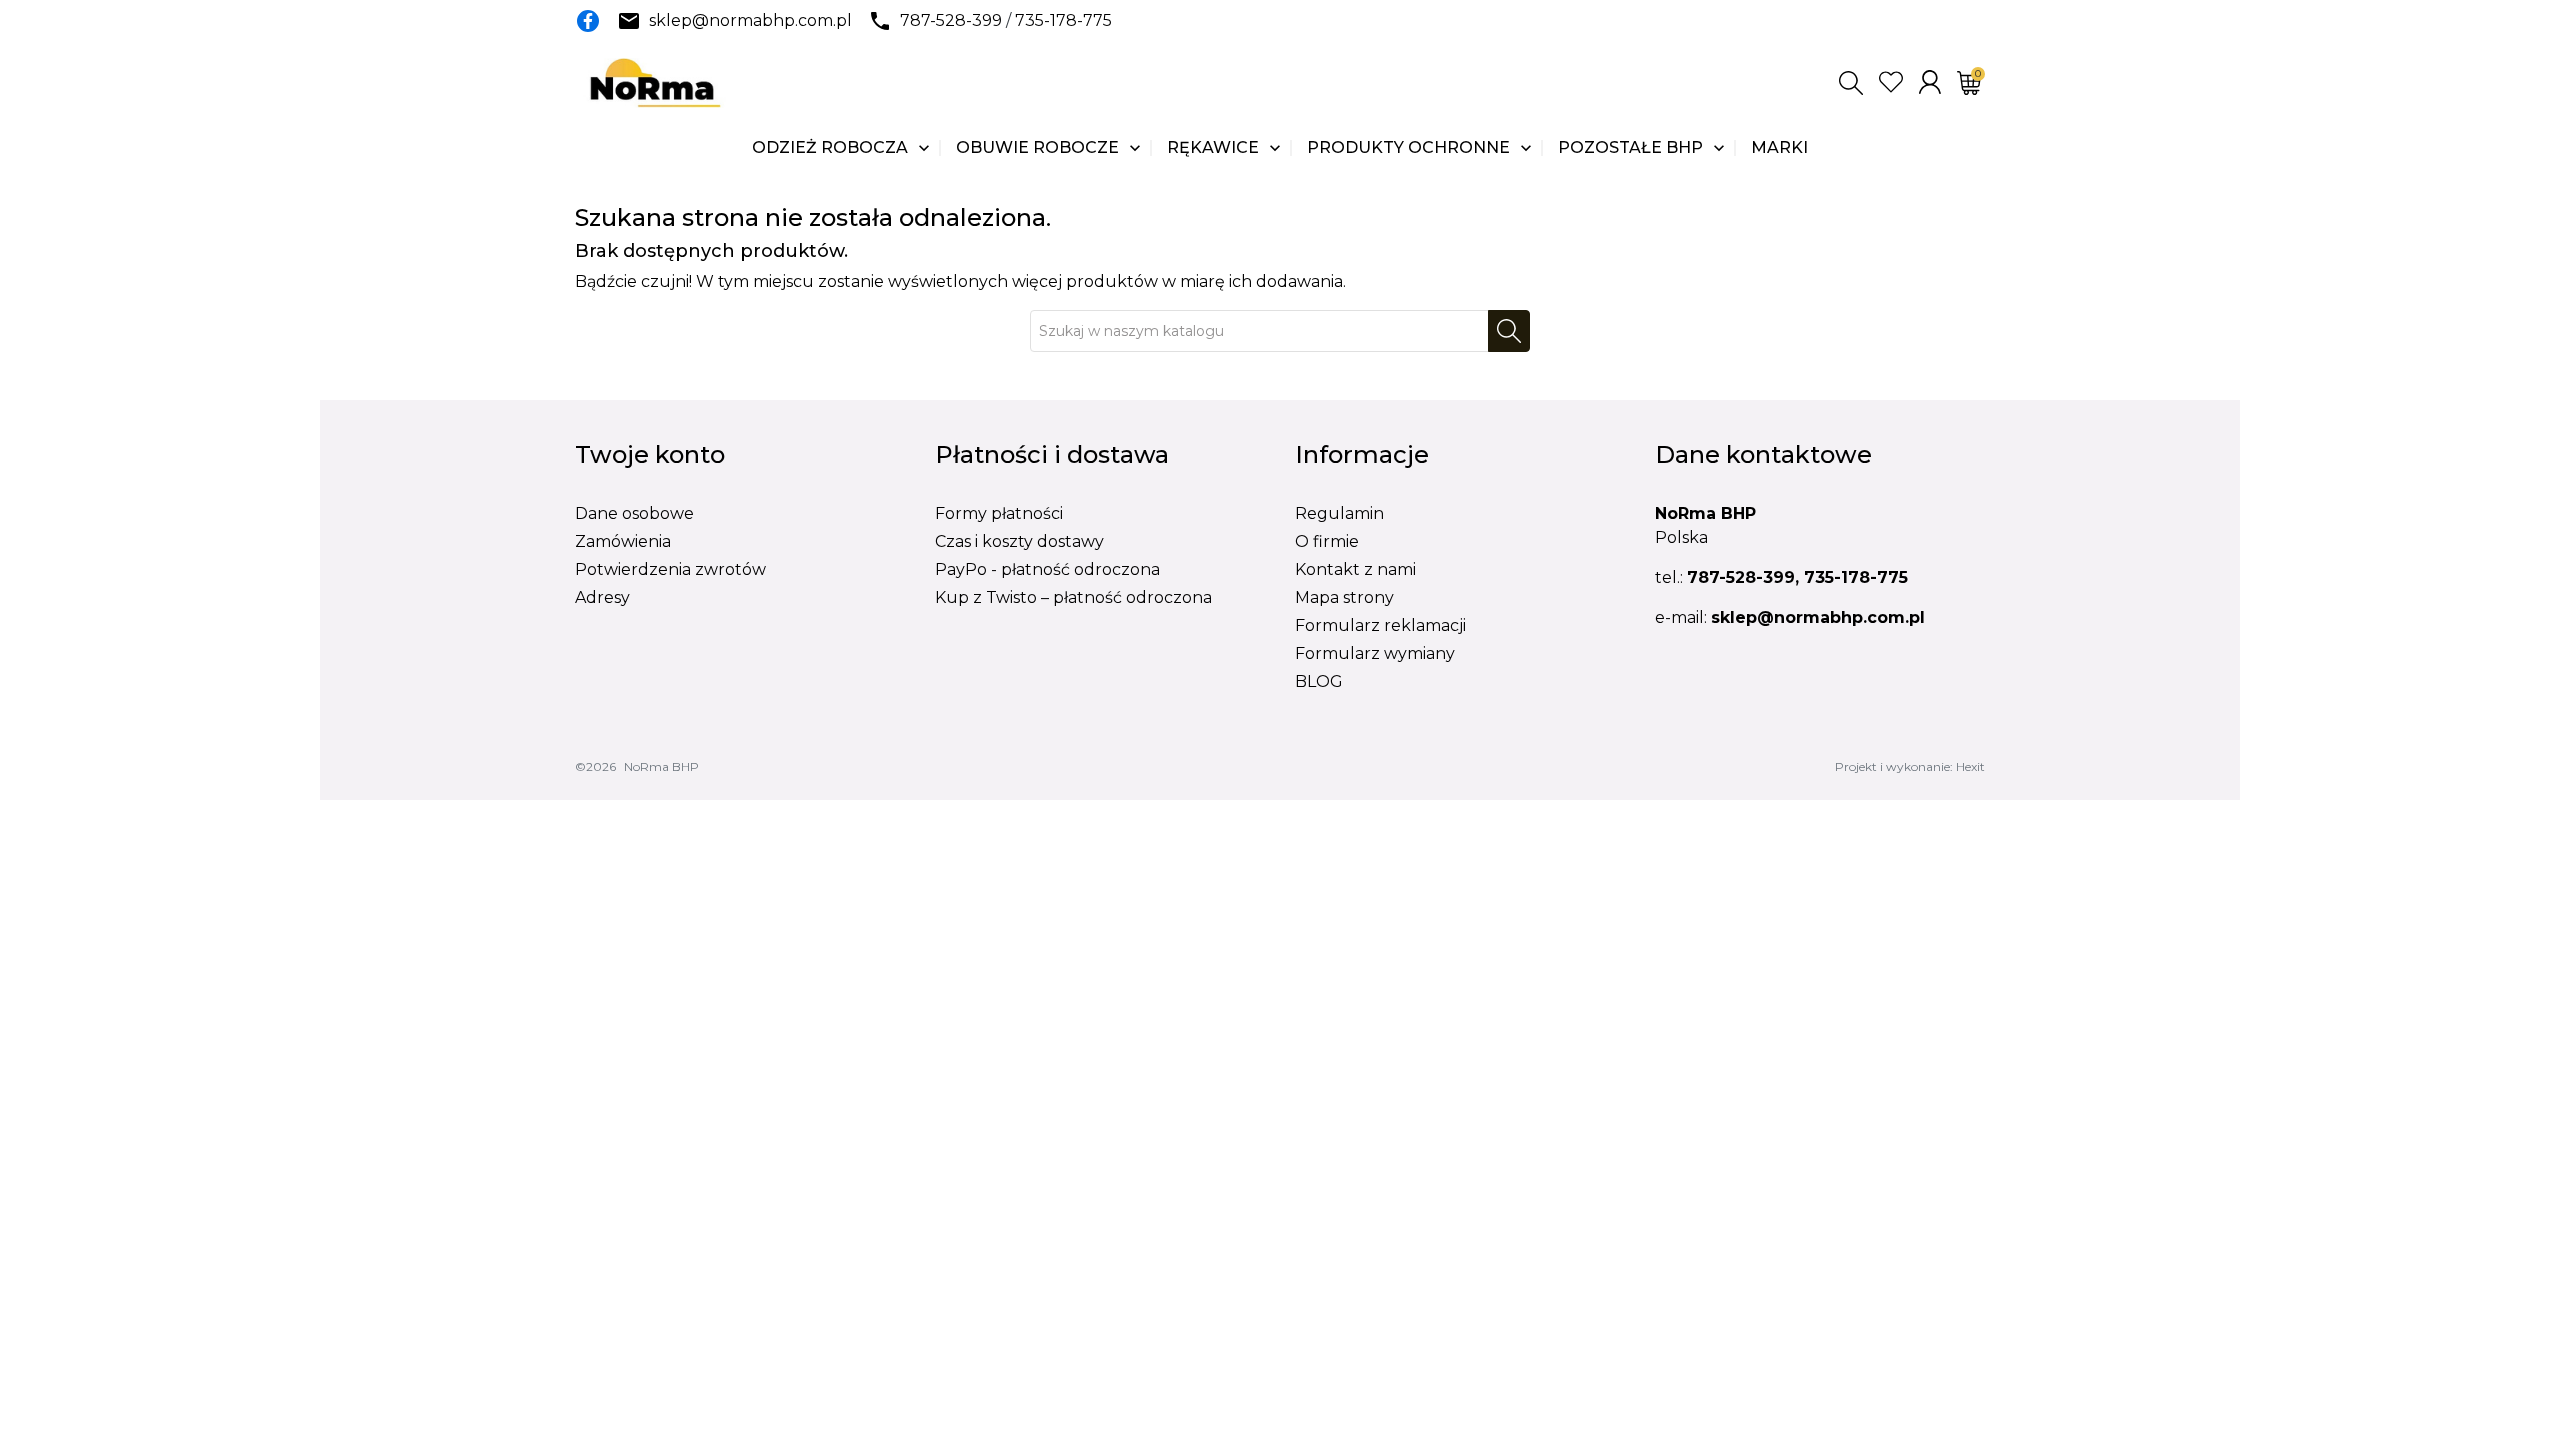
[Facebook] (588, 21)
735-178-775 (1063, 20)
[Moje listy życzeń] (1891, 82)
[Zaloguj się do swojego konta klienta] (1930, 82)
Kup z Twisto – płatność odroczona (1073, 597)
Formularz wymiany (1375, 653)
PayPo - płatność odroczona (1047, 569)
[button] (1851, 83)
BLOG (1319, 681)
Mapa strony (1344, 597)
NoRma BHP (661, 766)
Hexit (1970, 766)
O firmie (1327, 541)
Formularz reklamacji (1380, 625)
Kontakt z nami (1355, 569)
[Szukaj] (1509, 331)
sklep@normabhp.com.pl (750, 20)
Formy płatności (999, 513)
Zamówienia (623, 541)
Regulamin (1339, 513)
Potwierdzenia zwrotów (670, 569)
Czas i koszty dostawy (1019, 541)
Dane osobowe (634, 513)
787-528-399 (951, 20)
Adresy (602, 597)
